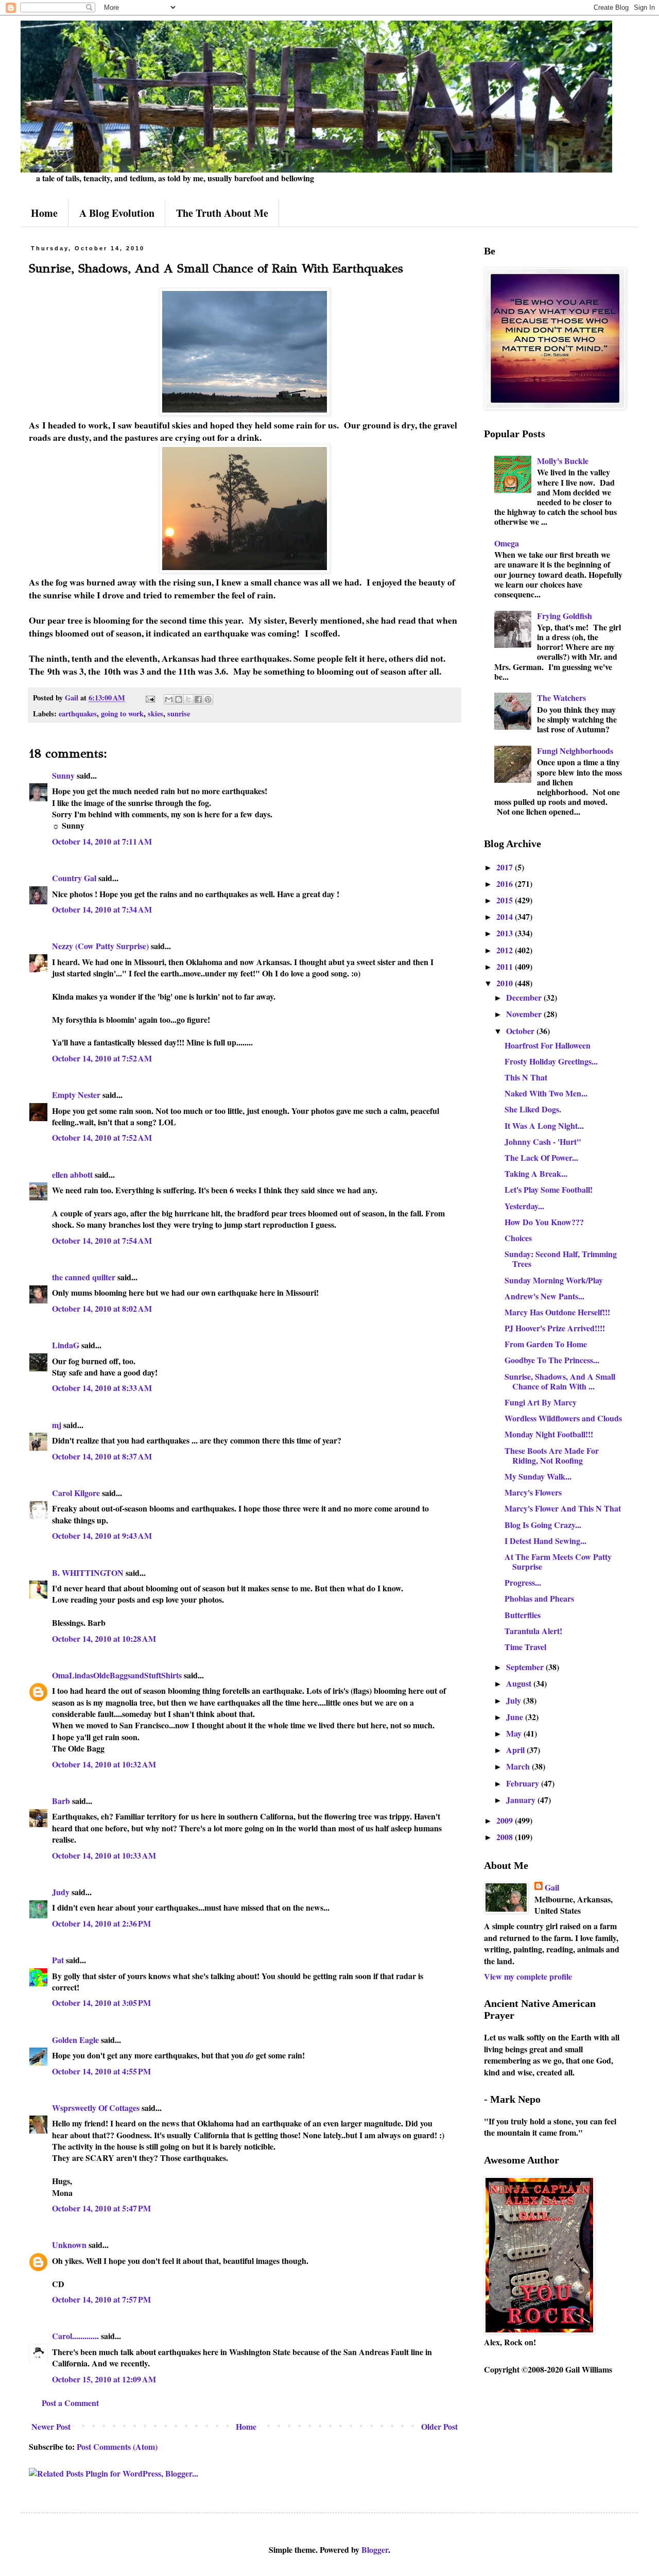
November (525, 1014)
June (516, 1717)
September (526, 1667)
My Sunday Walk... (538, 1476)
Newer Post (51, 2426)
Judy (61, 1892)
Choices (518, 1238)
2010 (506, 983)
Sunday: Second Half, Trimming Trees (561, 1259)
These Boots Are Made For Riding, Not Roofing (552, 1455)
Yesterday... (524, 1206)
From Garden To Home (546, 1344)
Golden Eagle (75, 2040)
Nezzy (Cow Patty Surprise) (100, 946)
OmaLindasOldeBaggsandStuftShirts (117, 1675)
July (515, 1700)
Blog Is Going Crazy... (543, 1525)
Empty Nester (76, 1095)
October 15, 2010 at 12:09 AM (104, 2379)
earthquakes (78, 714)
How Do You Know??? (544, 1222)
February (524, 1783)
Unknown (69, 2245)
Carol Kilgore (76, 1493)
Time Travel (525, 1647)
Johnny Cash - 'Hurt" (543, 1141)
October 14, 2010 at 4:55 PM (101, 2071)
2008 (506, 1837)
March (519, 1766)
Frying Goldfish (565, 616)
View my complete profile (528, 1976)
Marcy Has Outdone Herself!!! (557, 1312)
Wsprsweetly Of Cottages (96, 2108)
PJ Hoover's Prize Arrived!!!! (555, 1328)
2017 (506, 867)
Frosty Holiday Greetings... (551, 1061)
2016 (506, 883)
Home (44, 213)
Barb (61, 1801)
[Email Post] (150, 698)
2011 (506, 966)
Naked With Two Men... (546, 1093)
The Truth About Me (222, 213)
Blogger (375, 2549)
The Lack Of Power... (541, 1157)
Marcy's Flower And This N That (563, 1508)
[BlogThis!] (179, 699)
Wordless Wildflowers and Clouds (563, 1418)
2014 (506, 916)
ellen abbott (72, 1174)
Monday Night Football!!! (549, 1434)
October (521, 1031)
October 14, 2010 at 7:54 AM (102, 1240)
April (516, 1750)
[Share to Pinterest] (208, 699)
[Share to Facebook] (198, 699)
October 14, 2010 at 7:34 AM (102, 909)
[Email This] (169, 699)
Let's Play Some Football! (549, 1189)
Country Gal (75, 878)
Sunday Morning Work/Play (554, 1280)
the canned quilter (84, 1277)
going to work (122, 714)
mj (57, 1425)
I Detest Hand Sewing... (545, 1541)
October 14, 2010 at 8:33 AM (102, 1388)
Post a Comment (70, 2403)
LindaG (66, 1345)
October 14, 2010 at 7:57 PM (101, 2299)
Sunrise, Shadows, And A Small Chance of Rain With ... (560, 1381)
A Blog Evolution (117, 213)
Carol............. (75, 2336)
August (520, 1683)
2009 (506, 1820)
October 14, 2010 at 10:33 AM (104, 1855)
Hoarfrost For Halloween (548, 1045)
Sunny (63, 775)
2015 (506, 900)
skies (155, 714)
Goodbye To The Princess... (552, 1360)
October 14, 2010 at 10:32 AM (104, 1764)
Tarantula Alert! (533, 1631)
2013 (506, 933)
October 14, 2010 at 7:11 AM (102, 841)
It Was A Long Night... (544, 1126)
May (515, 1733)
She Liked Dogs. (533, 1109)
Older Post (439, 2426)
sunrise (179, 714)
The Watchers (561, 698)
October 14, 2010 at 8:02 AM (102, 1308)
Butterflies (523, 1615)
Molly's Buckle (563, 461)
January (522, 1800)
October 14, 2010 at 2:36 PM (101, 1923)
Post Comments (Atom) (117, 2446)
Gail (552, 1887)
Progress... (523, 1582)
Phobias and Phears (539, 1598)
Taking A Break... (536, 1173)
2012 (506, 950)
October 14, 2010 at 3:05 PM (101, 2003)
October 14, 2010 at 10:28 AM (104, 1638)
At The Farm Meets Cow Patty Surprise (558, 1561)
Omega (507, 543)
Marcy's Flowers (533, 1492)
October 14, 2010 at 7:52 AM (102, 1058)
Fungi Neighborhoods (575, 751)
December (525, 997)
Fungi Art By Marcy (541, 1402)
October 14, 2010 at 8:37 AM (102, 1456)
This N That (526, 1077)
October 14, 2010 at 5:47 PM (101, 2208)
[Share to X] (188, 699)
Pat (58, 1960)
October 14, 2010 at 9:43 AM (102, 1535)
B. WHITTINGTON (88, 1573)
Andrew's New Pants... (544, 1296)
